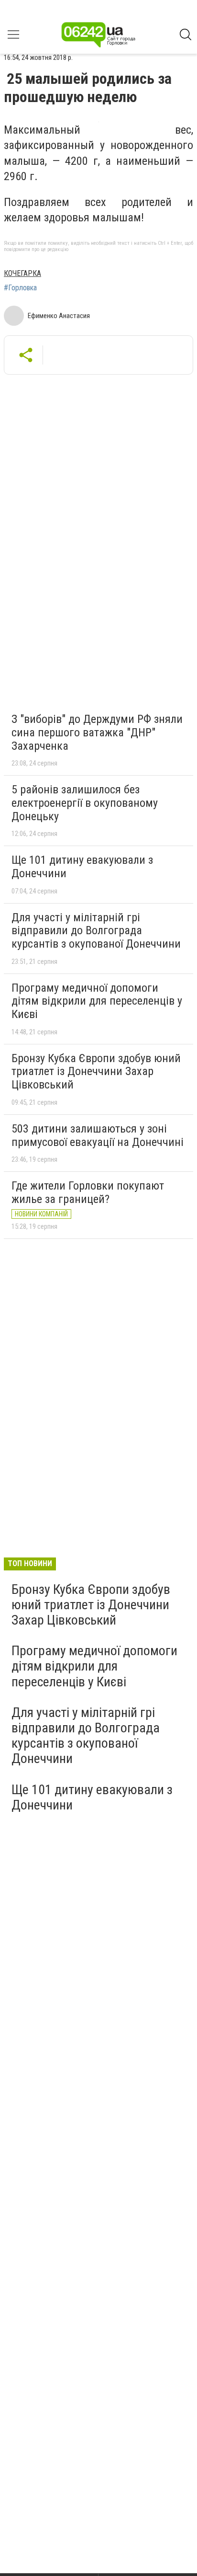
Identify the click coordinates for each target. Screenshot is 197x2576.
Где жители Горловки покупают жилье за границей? (88, 1192)
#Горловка (20, 288)
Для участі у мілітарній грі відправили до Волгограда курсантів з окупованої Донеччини (96, 931)
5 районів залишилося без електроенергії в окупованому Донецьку (85, 803)
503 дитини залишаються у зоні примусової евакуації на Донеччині (98, 1135)
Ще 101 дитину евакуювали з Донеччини (82, 867)
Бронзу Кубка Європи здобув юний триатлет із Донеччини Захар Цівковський (96, 1071)
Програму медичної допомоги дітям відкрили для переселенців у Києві (97, 1001)
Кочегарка (22, 273)
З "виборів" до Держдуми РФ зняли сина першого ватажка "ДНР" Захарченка (97, 732)
